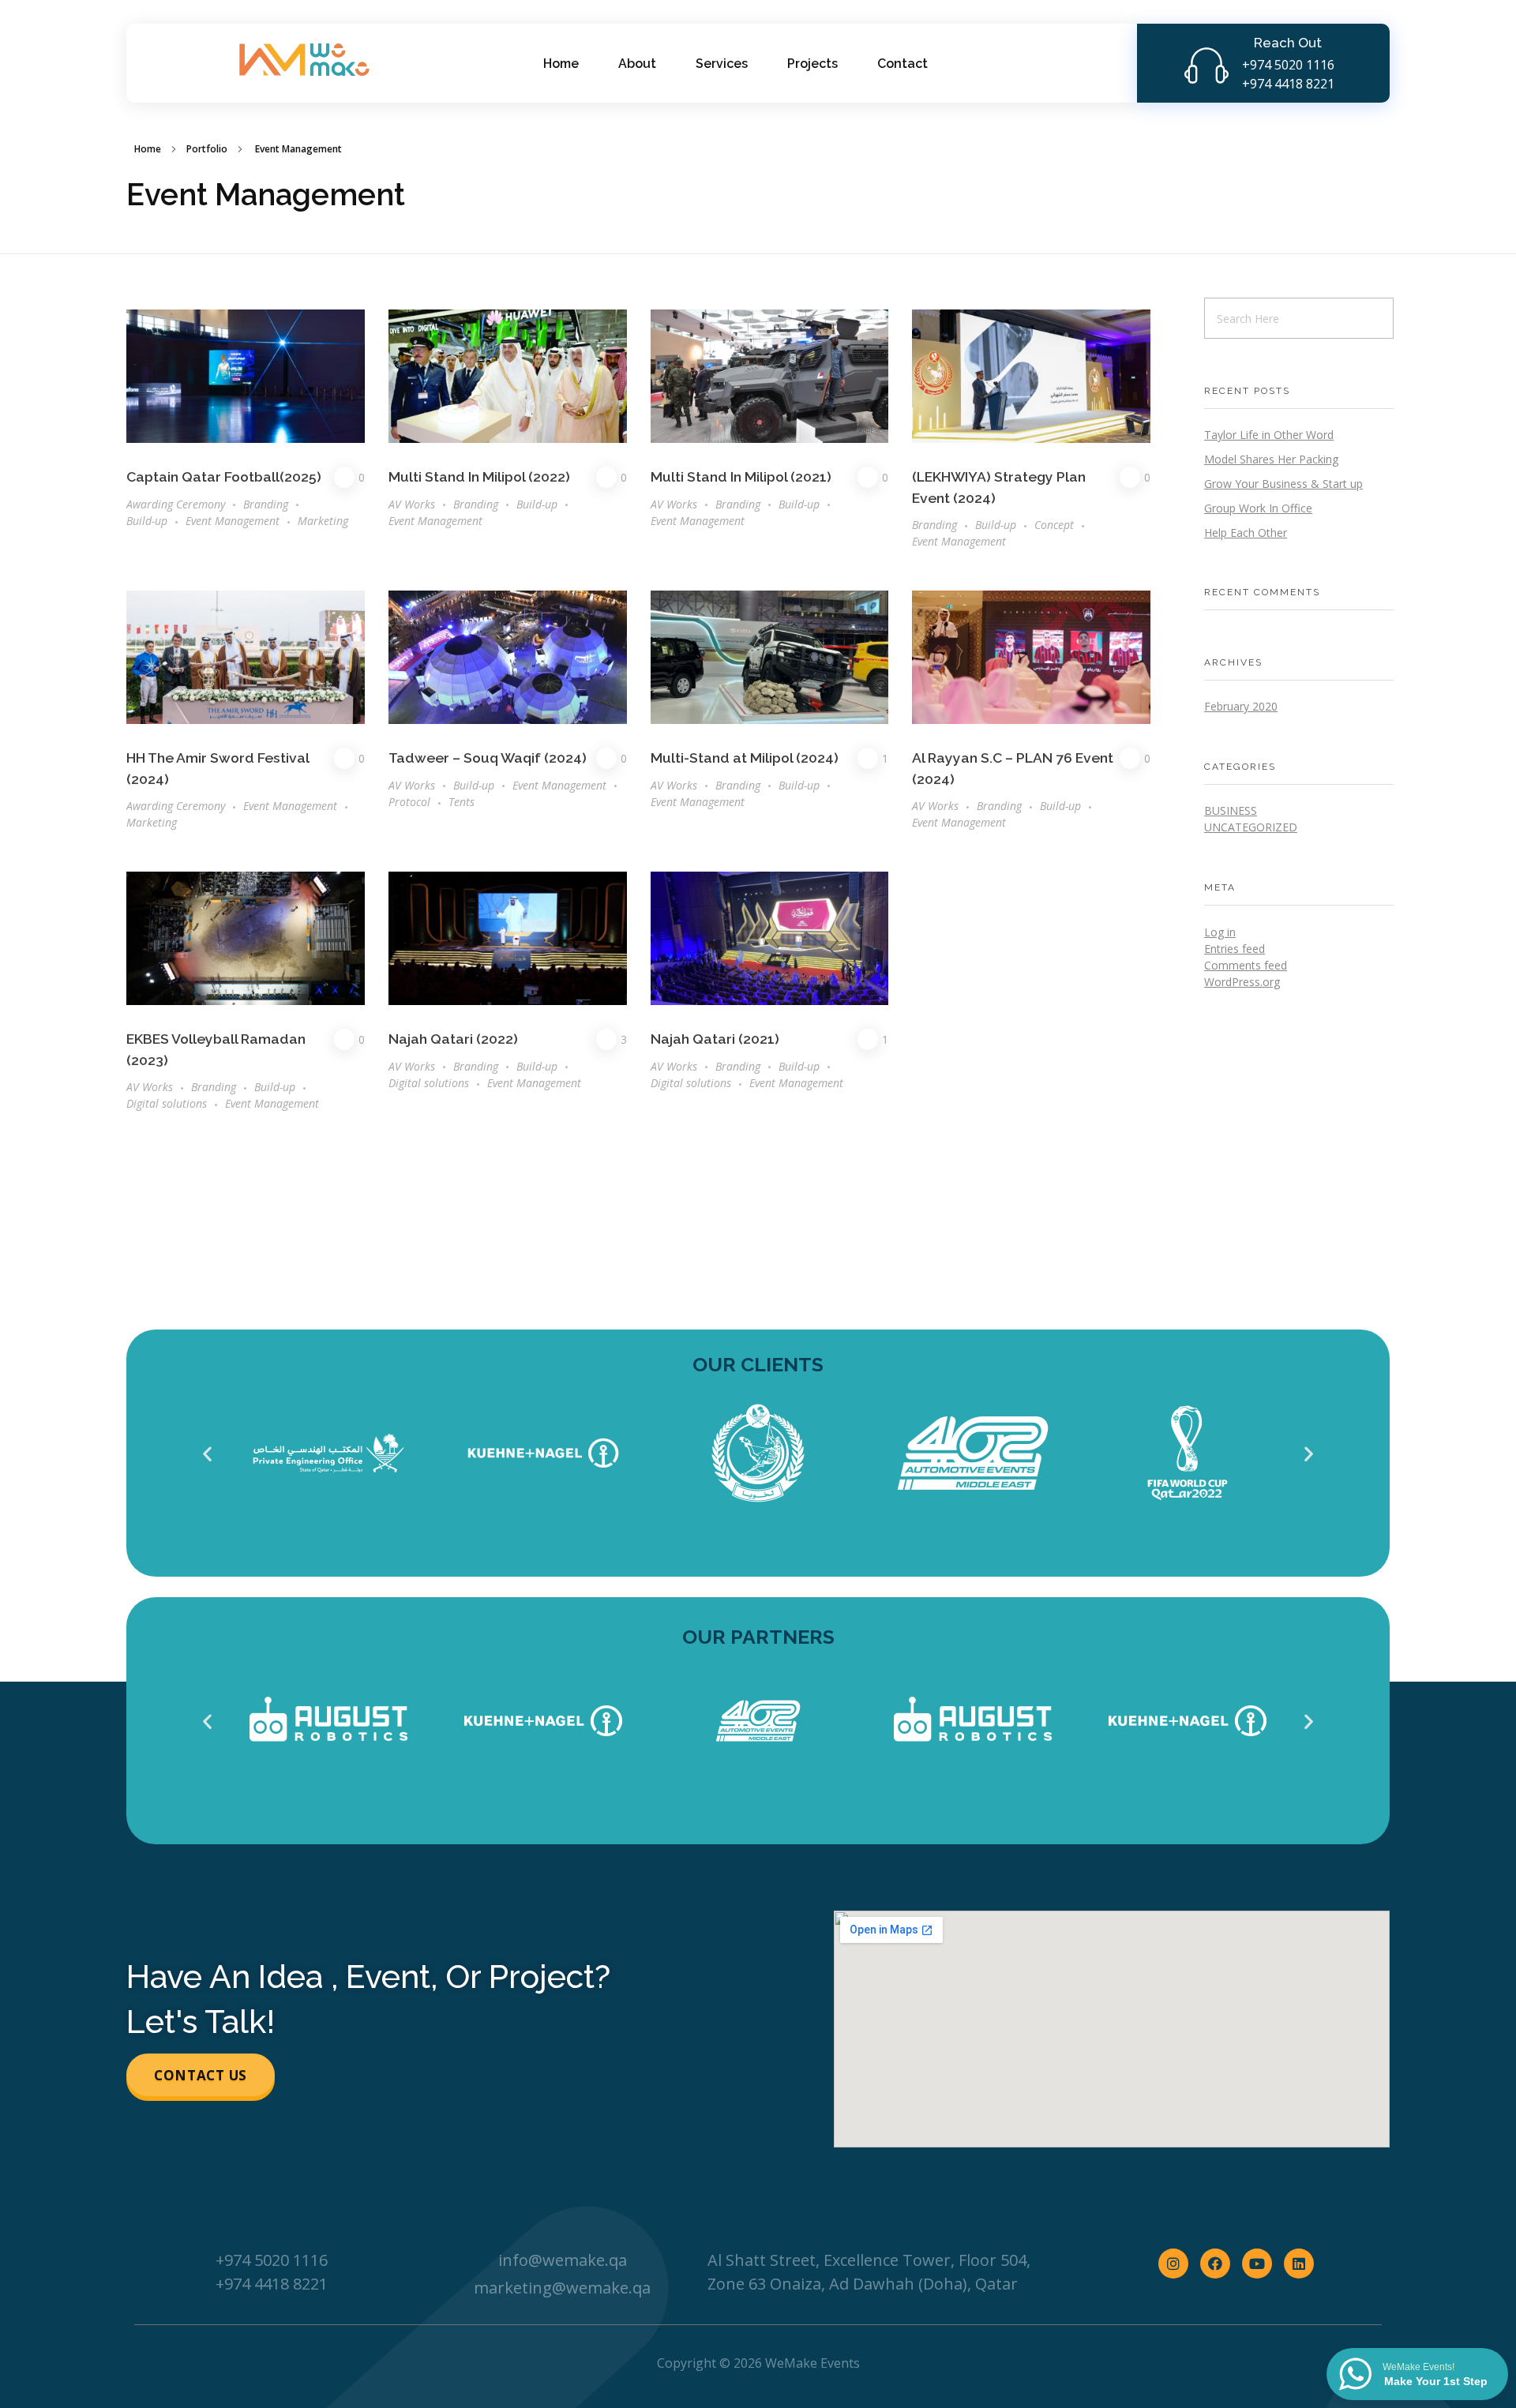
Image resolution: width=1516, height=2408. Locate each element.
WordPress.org (1242, 982)
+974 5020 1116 (1288, 65)
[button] (207, 1453)
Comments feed (1246, 965)
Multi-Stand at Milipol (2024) (745, 758)
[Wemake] (301, 61)
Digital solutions (167, 1103)
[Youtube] (1257, 2264)
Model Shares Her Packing (1271, 459)
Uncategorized (1251, 827)
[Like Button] (344, 477)
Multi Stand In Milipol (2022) (479, 476)
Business (1231, 810)
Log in (1220, 932)
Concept (1054, 525)
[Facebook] (1215, 2264)
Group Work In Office (1258, 508)
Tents (462, 802)
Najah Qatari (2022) (453, 1039)
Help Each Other (1246, 533)
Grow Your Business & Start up (1283, 484)
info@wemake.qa (563, 2260)
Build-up (147, 521)
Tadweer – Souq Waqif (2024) (488, 758)
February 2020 (1241, 706)
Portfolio (207, 149)
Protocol (409, 802)
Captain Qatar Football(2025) (224, 476)
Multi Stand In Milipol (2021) (741, 476)
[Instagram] (1173, 2264)
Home (148, 149)
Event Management (233, 521)
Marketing (323, 521)
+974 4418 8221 (1288, 84)
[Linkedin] (1299, 2264)
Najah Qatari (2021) (715, 1039)
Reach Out (1288, 43)
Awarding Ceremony (176, 504)
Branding (266, 504)
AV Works (412, 504)
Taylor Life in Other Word (1269, 435)
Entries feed (1235, 949)
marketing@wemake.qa (562, 2288)
